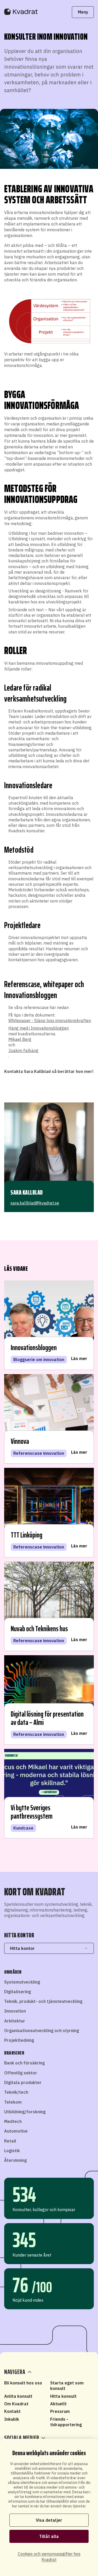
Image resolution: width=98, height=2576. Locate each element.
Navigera (15, 2372)
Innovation (15, 2011)
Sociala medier (22, 2438)
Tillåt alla (49, 2536)
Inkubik (12, 2419)
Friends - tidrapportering (66, 2422)
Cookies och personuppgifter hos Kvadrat (49, 2557)
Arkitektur (15, 2021)
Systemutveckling (22, 1982)
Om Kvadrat (16, 2404)
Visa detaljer (49, 2520)
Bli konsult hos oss (23, 2383)
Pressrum (60, 2411)
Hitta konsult (63, 2396)
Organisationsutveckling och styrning (42, 2031)
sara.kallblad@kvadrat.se (35, 1203)
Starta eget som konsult (67, 2386)
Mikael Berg (20, 1039)
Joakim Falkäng (23, 1050)
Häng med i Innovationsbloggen (39, 1028)
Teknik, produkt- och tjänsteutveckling (43, 2001)
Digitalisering (18, 1992)
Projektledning (19, 2040)
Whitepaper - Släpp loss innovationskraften (50, 1020)
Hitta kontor (22, 1948)
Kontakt (12, 2411)
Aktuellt (58, 2404)
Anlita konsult (18, 2396)
